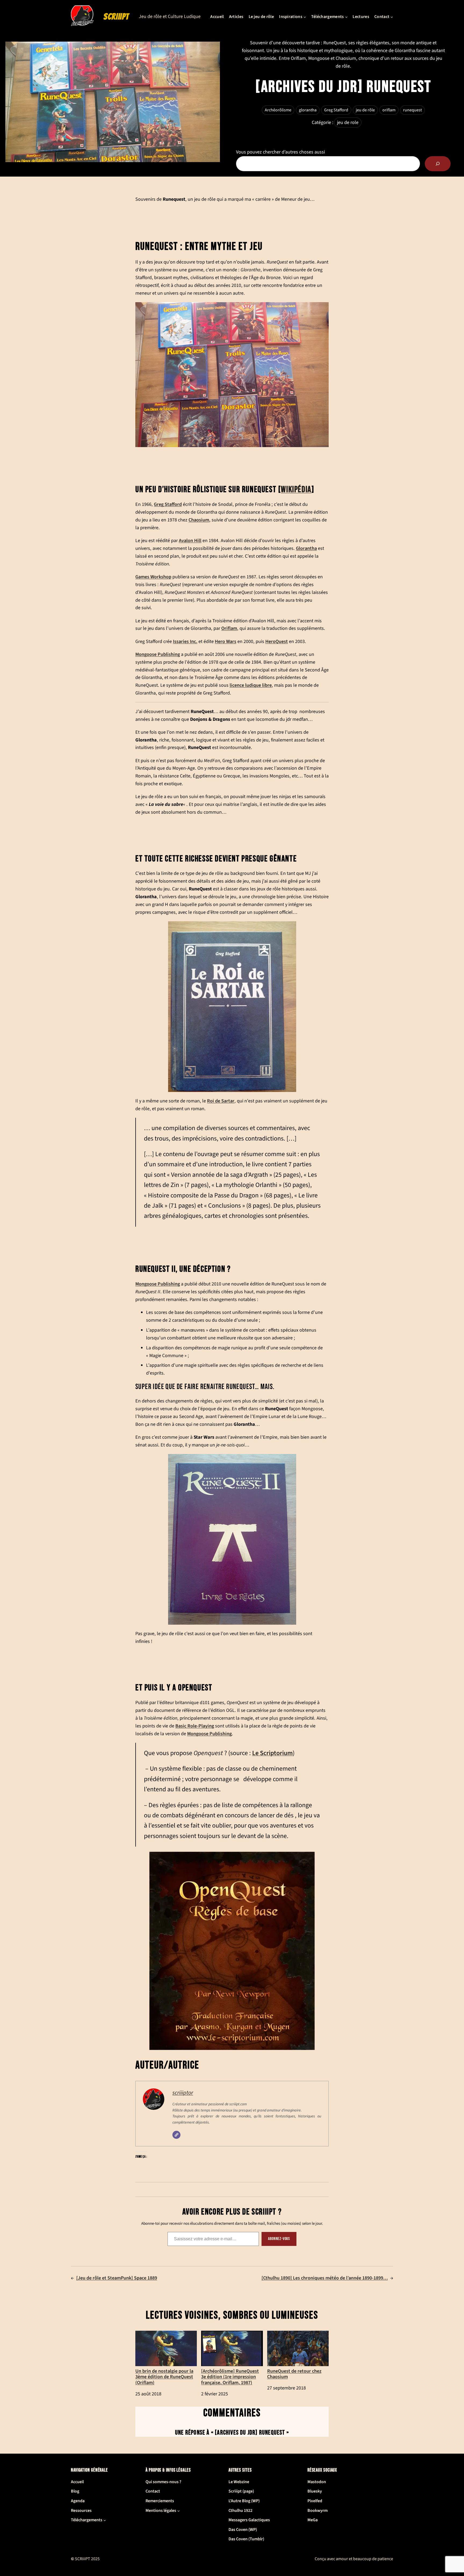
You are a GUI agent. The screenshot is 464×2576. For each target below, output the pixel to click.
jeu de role (348, 123)
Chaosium (199, 520)
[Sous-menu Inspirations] (305, 17)
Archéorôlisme (278, 110)
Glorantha (306, 548)
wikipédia (296, 490)
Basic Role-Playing (195, 1726)
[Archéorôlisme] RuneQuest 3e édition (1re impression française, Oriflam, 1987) (230, 2376)
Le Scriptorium (272, 1753)
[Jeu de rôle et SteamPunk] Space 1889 (117, 2278)
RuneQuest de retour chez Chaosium (294, 2374)
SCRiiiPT (116, 17)
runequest (412, 110)
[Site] (176, 2135)
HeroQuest (277, 641)
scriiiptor (183, 2093)
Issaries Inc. (185, 641)
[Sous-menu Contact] (392, 17)
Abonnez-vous (279, 2239)
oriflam (389, 110)
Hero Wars (226, 641)
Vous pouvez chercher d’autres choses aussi (280, 152)
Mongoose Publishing (158, 654)
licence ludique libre (251, 685)
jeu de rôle (365, 110)
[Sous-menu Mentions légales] (179, 2511)
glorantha (308, 110)
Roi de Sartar (221, 1101)
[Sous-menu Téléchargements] (346, 17)
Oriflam (229, 628)
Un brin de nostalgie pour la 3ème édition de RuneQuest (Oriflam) (164, 2376)
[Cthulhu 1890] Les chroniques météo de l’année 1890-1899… (325, 2278)
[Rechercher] (438, 164)
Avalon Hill (190, 540)
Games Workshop (153, 577)
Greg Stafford (336, 110)
